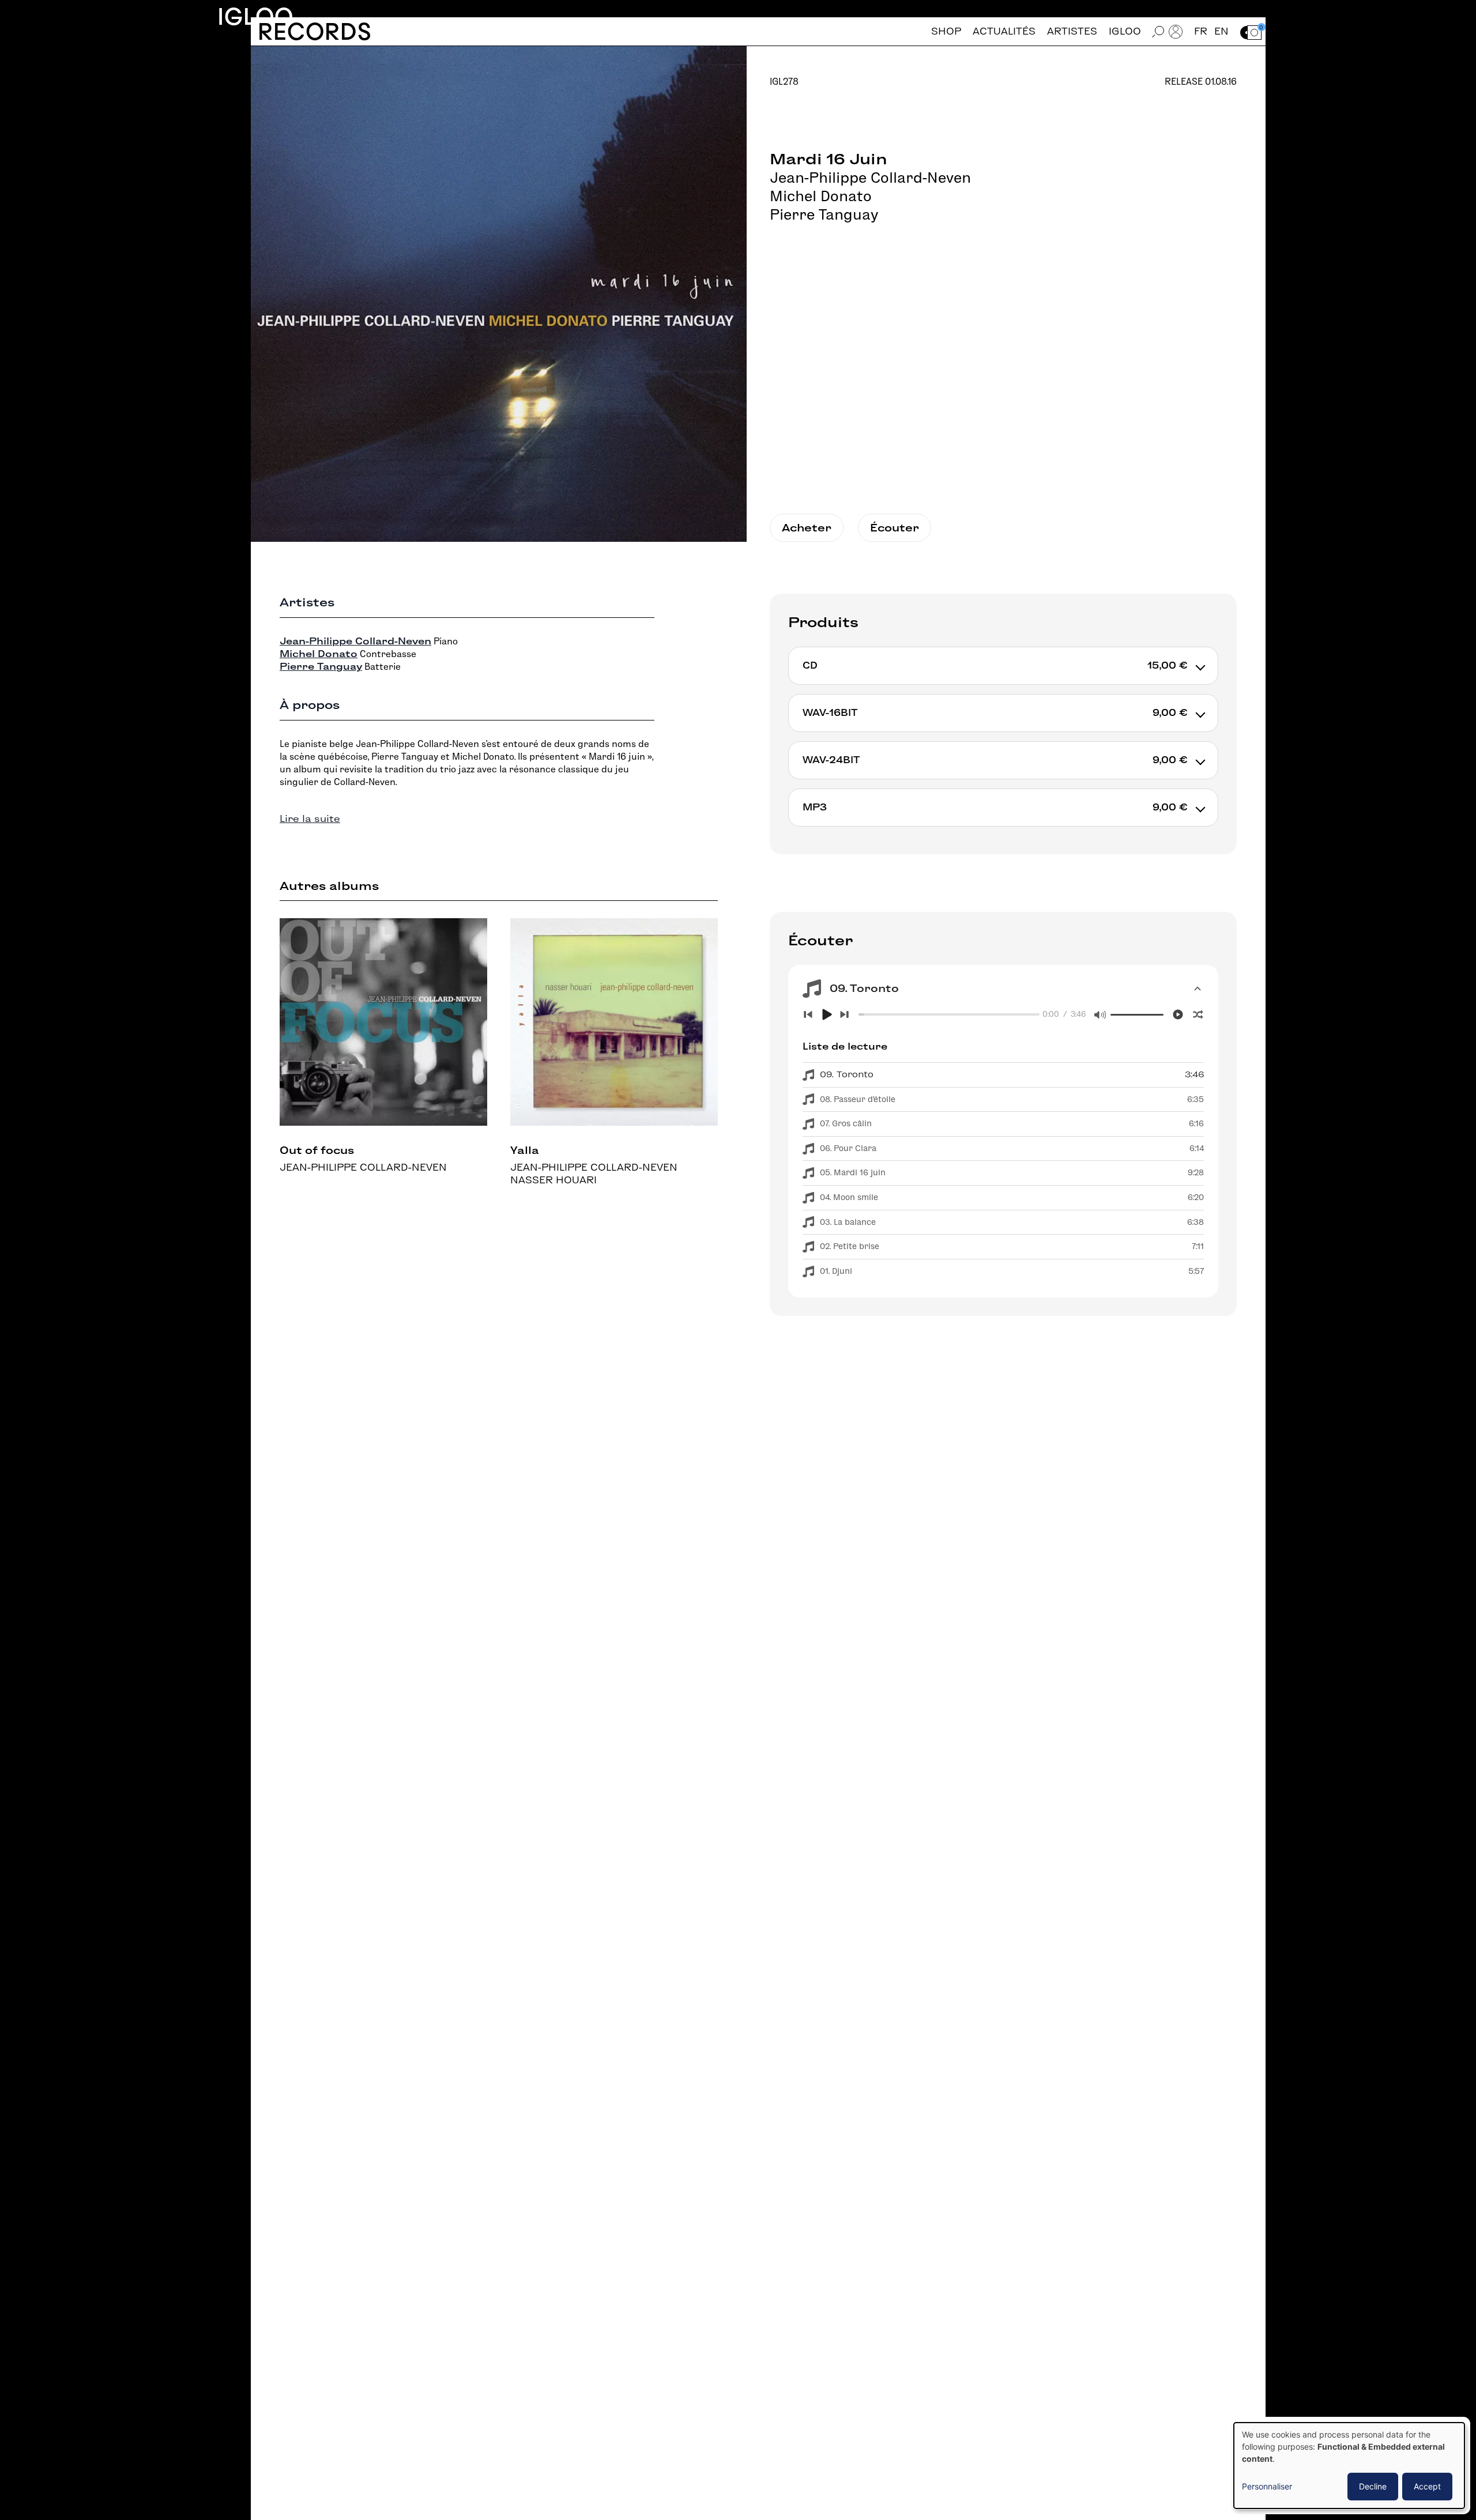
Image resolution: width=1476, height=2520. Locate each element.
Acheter (807, 528)
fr (1201, 31)
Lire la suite (310, 819)
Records (315, 31)
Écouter (895, 528)
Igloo (255, 16)
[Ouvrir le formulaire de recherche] (1158, 31)
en (1221, 31)
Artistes (1072, 31)
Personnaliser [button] (1267, 2486)
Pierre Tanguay (824, 214)
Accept (1427, 2486)
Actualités (1004, 31)
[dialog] (1349, 2466)
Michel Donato (821, 196)
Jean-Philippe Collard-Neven (870, 178)
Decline (1373, 2486)
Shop (946, 31)
